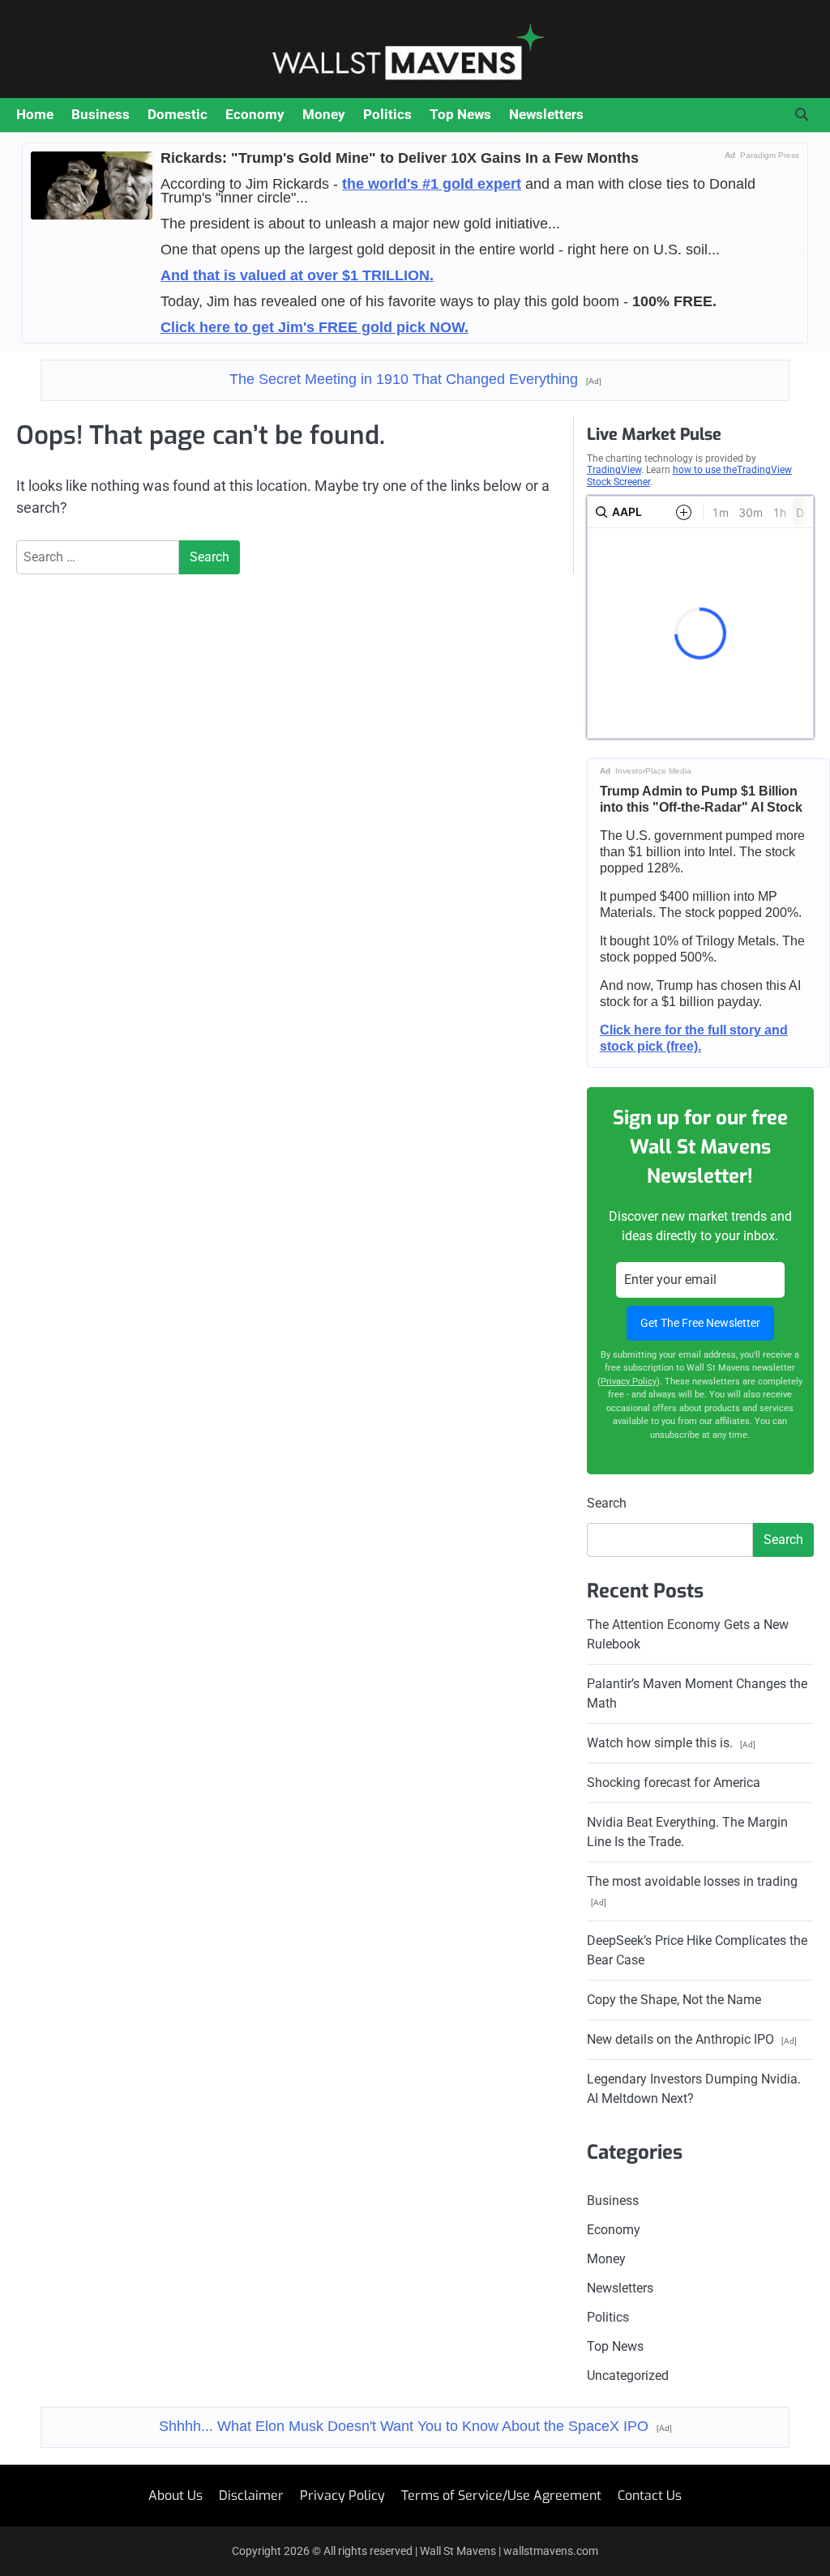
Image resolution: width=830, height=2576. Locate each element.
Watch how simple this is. (671, 1743)
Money (324, 114)
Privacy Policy (629, 1382)
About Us (175, 2495)
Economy (255, 114)
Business (101, 114)
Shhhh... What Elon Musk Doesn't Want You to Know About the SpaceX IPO (415, 2426)
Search (607, 1503)
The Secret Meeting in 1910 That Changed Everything (415, 379)
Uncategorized (628, 2376)
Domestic (178, 114)
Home (35, 114)
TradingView (614, 470)
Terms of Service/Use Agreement (501, 2495)
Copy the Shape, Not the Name (674, 2000)
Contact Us (650, 2495)
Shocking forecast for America (674, 1783)
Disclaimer (251, 2495)
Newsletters (546, 114)
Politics (387, 114)
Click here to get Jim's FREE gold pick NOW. (314, 327)
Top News (460, 114)
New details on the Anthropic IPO (692, 2039)
